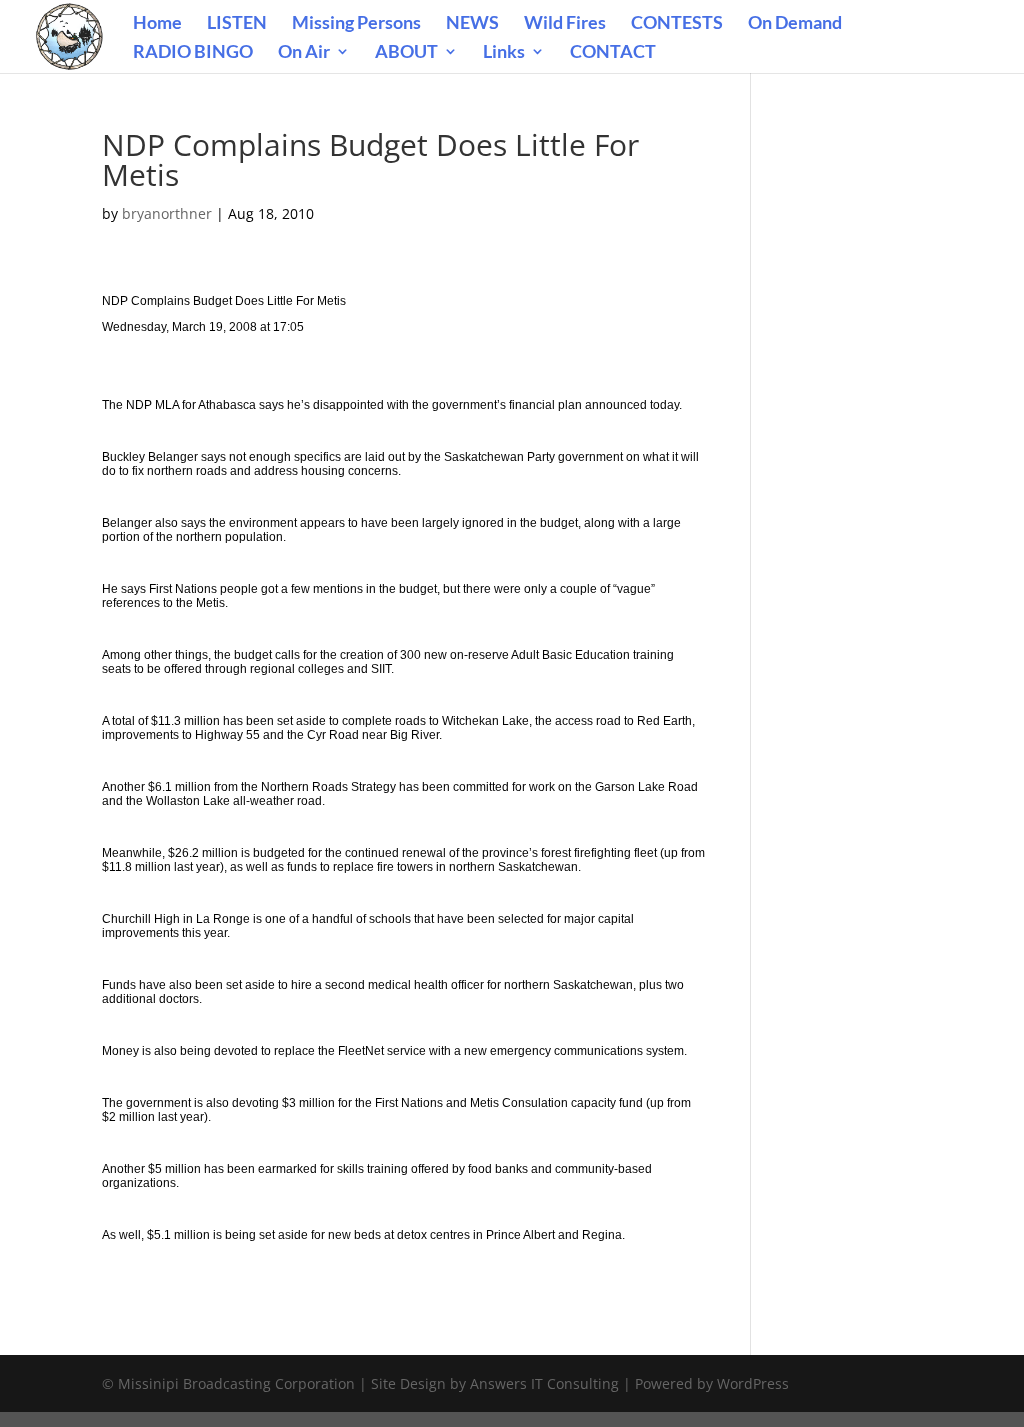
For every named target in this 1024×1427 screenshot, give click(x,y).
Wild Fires (565, 24)
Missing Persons (356, 24)
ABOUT (406, 53)
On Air (304, 53)
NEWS (472, 24)
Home (157, 24)
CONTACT (613, 53)
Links (504, 53)
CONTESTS (677, 24)
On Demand (795, 24)
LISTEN (237, 24)
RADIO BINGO (193, 53)
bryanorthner (167, 213)
